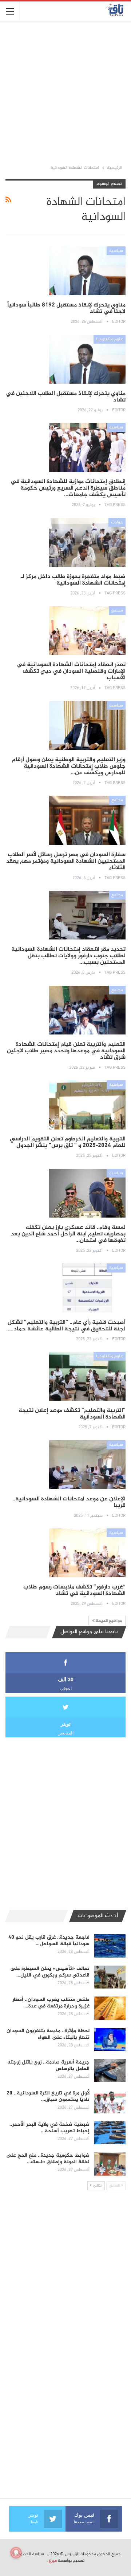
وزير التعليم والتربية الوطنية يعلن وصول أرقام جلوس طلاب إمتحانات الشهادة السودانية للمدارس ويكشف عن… (69, 766)
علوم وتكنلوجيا (110, 339)
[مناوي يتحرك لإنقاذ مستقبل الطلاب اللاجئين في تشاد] (87, 359)
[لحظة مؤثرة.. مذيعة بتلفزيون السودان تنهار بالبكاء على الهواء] (110, 2039)
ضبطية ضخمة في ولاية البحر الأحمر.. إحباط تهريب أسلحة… (49, 2128)
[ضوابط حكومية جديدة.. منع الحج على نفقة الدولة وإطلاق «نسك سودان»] (110, 2164)
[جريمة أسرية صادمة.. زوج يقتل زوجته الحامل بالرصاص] (110, 2071)
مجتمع (117, 610)
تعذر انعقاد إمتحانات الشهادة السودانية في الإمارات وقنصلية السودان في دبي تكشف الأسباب (71, 671)
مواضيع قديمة (108, 1621)
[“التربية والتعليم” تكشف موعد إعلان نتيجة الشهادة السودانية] (87, 1376)
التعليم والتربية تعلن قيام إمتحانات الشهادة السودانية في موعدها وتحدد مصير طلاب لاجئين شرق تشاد (66, 1051)
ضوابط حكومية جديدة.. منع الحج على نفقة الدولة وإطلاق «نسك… (48, 2159)
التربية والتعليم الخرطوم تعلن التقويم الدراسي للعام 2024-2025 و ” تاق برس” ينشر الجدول (68, 1142)
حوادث (117, 522)
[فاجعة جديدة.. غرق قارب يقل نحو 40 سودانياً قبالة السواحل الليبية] (110, 1946)
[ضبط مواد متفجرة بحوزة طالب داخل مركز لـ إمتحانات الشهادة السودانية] (87, 542)
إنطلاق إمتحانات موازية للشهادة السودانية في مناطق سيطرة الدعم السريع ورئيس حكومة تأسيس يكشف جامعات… (68, 488)
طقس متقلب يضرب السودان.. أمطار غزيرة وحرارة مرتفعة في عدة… (51, 2003)
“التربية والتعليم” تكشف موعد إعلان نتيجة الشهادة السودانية (72, 1414)
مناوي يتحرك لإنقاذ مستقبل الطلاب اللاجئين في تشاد (66, 397)
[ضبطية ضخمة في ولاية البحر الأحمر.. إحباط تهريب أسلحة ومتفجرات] (110, 2133)
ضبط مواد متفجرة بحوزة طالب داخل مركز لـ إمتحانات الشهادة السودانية (73, 580)
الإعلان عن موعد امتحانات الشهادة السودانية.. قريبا (69, 1502)
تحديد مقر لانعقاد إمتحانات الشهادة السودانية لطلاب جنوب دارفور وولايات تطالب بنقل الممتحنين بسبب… (68, 956)
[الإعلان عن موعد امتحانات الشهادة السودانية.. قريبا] (87, 1465)
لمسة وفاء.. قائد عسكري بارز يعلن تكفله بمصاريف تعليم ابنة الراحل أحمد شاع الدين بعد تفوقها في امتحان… (68, 1234)
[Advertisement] (65, 92)
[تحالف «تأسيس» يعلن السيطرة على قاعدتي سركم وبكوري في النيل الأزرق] (110, 1977)
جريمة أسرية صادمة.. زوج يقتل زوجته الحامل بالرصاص (48, 2065)
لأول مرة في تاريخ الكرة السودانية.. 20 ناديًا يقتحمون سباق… (48, 2096)
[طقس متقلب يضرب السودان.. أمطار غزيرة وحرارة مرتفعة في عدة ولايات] (110, 2008)
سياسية (116, 251)
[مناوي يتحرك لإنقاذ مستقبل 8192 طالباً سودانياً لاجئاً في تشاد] (87, 271)
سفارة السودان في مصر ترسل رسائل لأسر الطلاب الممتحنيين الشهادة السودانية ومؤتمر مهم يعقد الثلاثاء (66, 861)
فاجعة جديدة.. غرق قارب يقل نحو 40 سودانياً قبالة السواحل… (49, 1941)
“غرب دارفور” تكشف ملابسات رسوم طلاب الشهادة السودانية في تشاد (74, 1590)
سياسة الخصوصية (28, 2554)
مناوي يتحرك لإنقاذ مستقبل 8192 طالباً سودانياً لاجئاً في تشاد (66, 308)
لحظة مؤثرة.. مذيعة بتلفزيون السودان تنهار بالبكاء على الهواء (48, 2034)
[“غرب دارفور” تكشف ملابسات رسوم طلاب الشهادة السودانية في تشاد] (87, 1553)
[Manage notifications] (16, 2553)
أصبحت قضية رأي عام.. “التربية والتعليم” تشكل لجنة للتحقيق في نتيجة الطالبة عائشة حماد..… (66, 1326)
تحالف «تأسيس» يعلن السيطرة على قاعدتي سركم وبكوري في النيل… (50, 1972)
